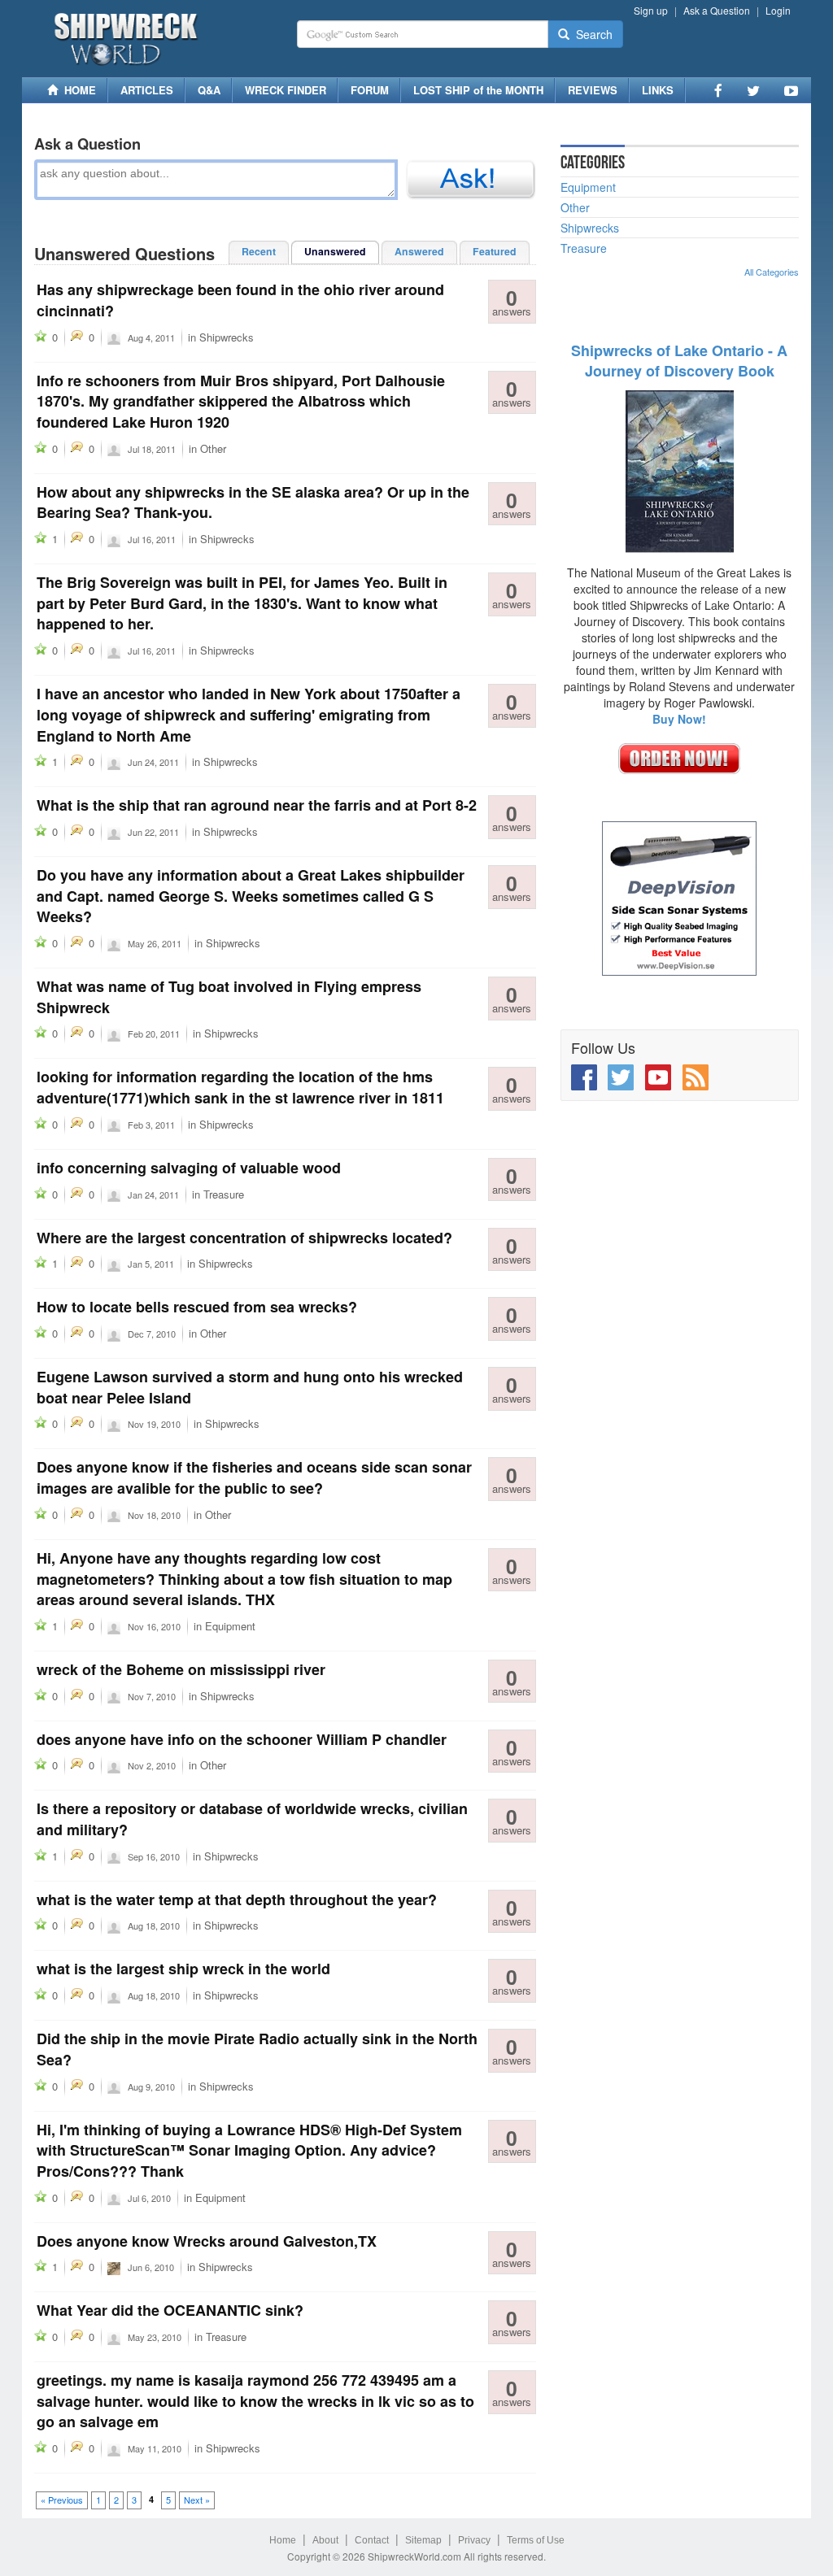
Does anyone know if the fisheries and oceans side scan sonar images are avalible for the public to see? (254, 1477)
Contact (372, 2540)
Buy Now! (679, 719)
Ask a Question (717, 10)
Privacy (474, 2540)
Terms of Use (536, 2540)
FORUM (370, 90)
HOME (77, 90)
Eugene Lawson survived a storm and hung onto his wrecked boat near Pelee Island (250, 1387)
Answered (419, 251)
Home (283, 2540)
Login (778, 10)
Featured (495, 251)
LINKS (658, 90)
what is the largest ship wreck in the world (183, 1969)
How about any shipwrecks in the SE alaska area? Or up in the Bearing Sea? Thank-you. (253, 503)
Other (213, 448)
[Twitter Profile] (753, 90)
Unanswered (335, 251)
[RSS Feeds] (696, 1077)
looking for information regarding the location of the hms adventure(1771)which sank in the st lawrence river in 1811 (240, 1087)
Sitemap (423, 2540)
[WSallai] (114, 1856)
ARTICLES (147, 90)
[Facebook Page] (718, 90)
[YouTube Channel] (791, 90)
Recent (259, 251)
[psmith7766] (114, 761)
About (325, 2540)
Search (591, 34)
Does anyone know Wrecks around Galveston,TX (207, 2241)
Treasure (224, 1194)
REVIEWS (593, 90)
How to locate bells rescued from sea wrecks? (197, 1307)
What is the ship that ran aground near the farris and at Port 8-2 (257, 805)
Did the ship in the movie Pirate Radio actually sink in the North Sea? (257, 2049)
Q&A (209, 90)
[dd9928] (114, 538)
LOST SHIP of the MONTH (478, 90)
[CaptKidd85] (114, 2266)
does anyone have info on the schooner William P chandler (242, 1739)
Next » (197, 2500)
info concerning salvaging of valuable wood (189, 1168)
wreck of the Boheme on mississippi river (181, 1669)
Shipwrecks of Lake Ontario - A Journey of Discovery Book (679, 361)
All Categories (772, 272)
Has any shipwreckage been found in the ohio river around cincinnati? (240, 300)
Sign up (651, 10)
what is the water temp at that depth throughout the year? (237, 1899)
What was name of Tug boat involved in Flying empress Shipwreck (229, 997)
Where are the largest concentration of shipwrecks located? (244, 1238)
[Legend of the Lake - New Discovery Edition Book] (680, 470)
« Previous (62, 2500)
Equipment (230, 1626)
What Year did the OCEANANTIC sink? (170, 2310)
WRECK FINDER (286, 90)
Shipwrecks (227, 337)
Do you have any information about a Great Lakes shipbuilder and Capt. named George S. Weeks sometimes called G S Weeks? (251, 896)
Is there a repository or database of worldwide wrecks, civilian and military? (252, 1819)
